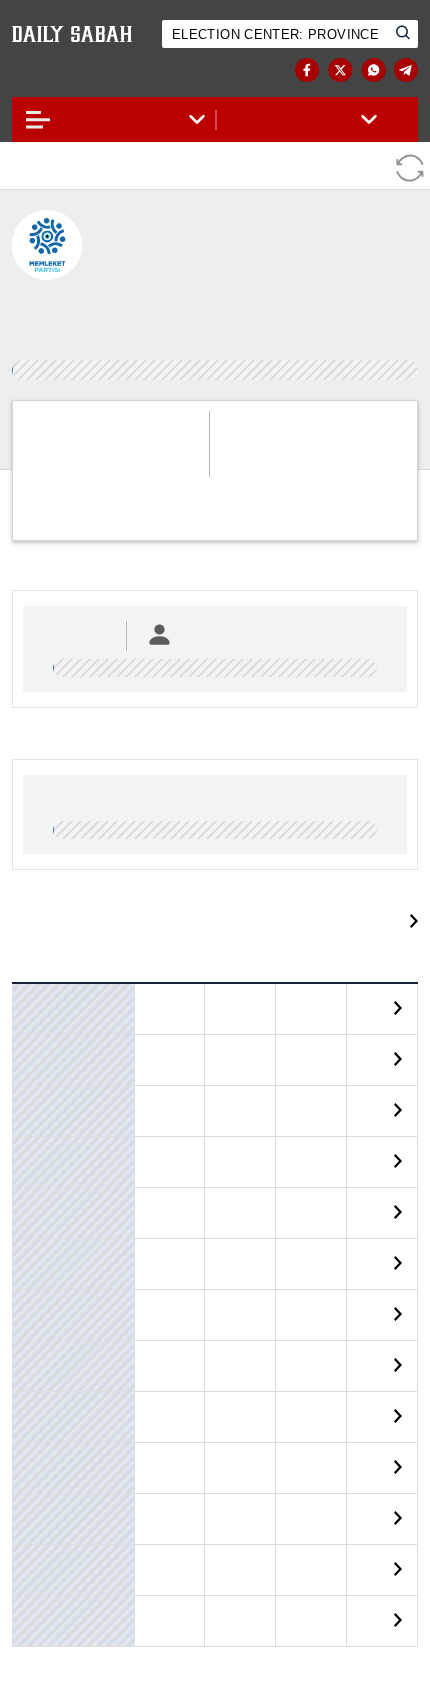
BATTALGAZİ (53, 1133)
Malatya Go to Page (330, 890)
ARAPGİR (43, 1031)
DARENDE (45, 1184)
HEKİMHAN (50, 1337)
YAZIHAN (43, 1541)
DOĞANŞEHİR (55, 1235)
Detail (378, 979)
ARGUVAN (45, 1082)
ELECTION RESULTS (94, 70)
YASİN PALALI (169, 1590)
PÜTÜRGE (44, 1490)
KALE (33, 1388)
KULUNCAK (50, 1439)
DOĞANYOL (49, 1286)
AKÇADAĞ (46, 981)
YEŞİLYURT (46, 1592)
